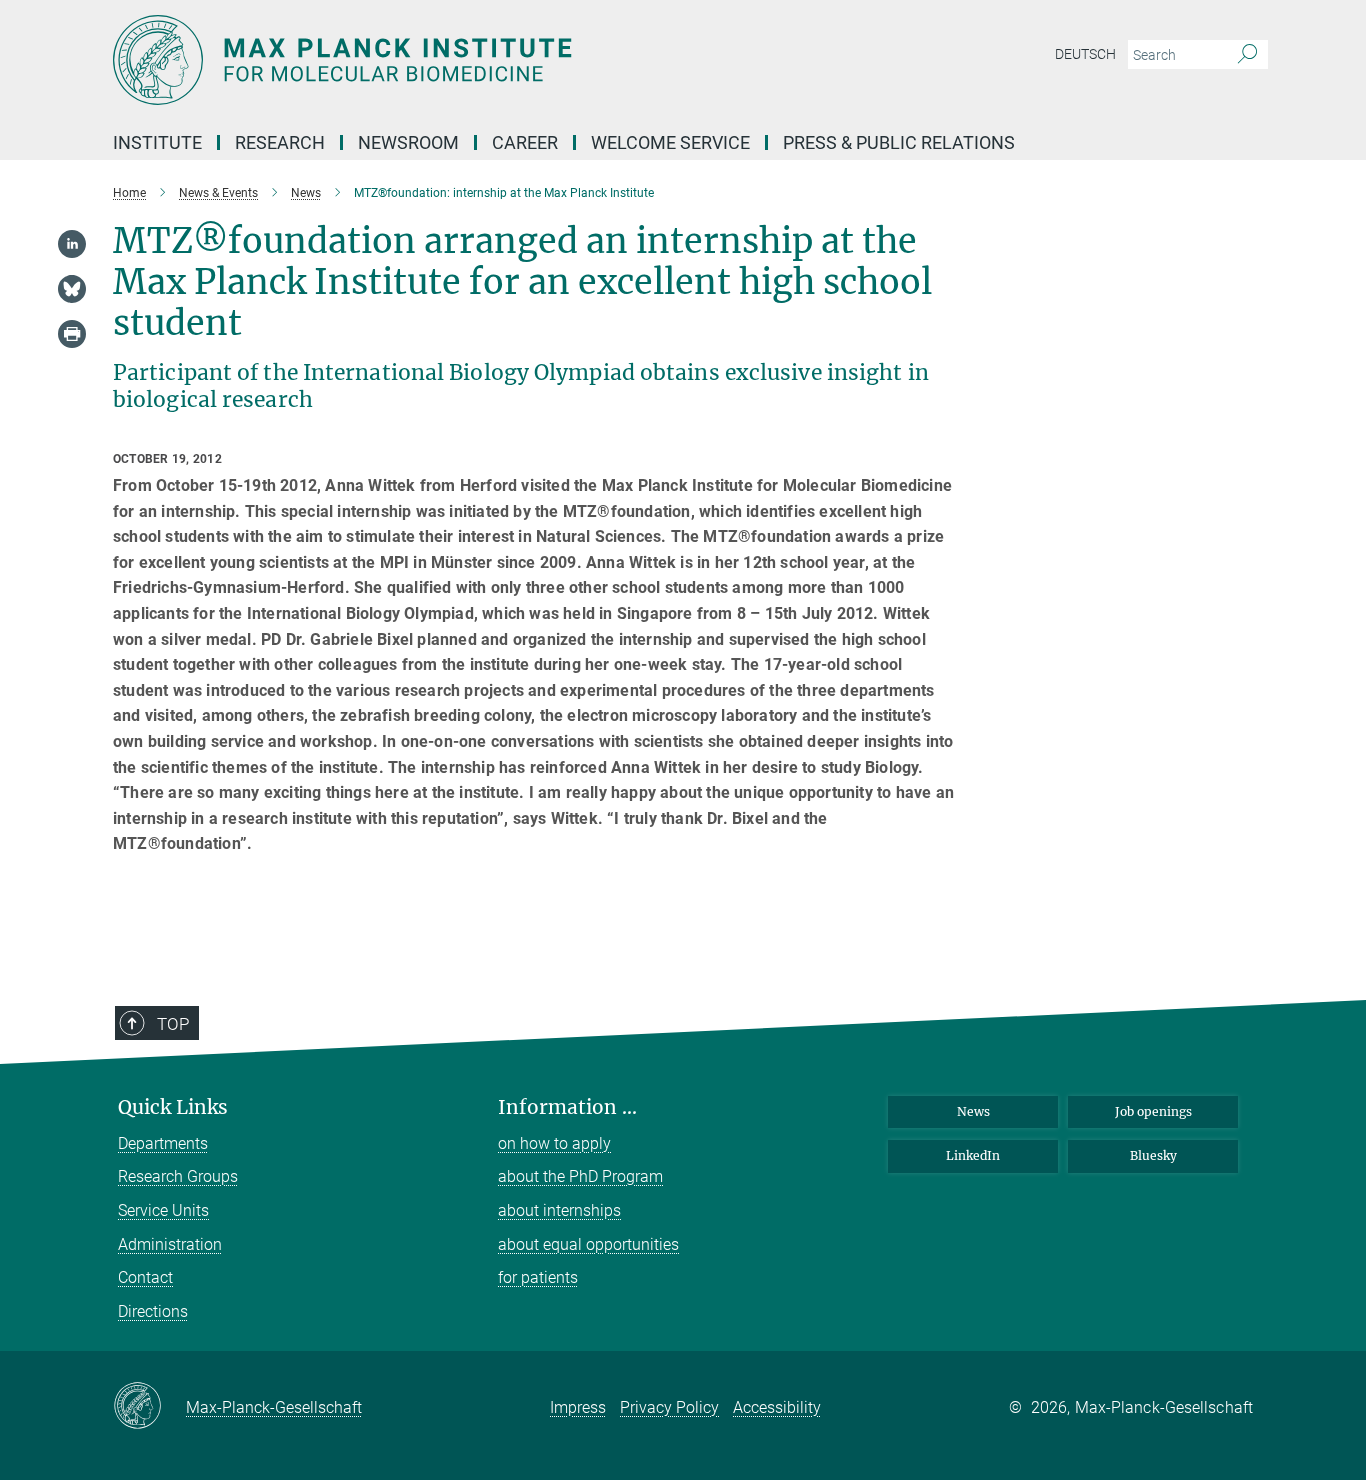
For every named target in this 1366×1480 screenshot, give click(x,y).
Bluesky (1153, 1155)
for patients (538, 1277)
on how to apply (554, 1143)
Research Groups (178, 1176)
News (973, 1111)
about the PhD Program (580, 1176)
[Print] (72, 334)
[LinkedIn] (72, 244)
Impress (578, 1407)
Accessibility (777, 1407)
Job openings (1153, 1111)
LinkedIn (973, 1155)
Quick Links (173, 1107)
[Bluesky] (72, 289)
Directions (153, 1311)
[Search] (1247, 55)
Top (173, 1024)
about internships (559, 1210)
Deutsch (1085, 54)
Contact (145, 1277)
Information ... (567, 1107)
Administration (170, 1244)
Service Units (163, 1210)
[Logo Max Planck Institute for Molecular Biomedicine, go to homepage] (488, 60)
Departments (163, 1143)
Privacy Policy (669, 1407)
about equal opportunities (588, 1244)
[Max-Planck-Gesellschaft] (149, 1407)
